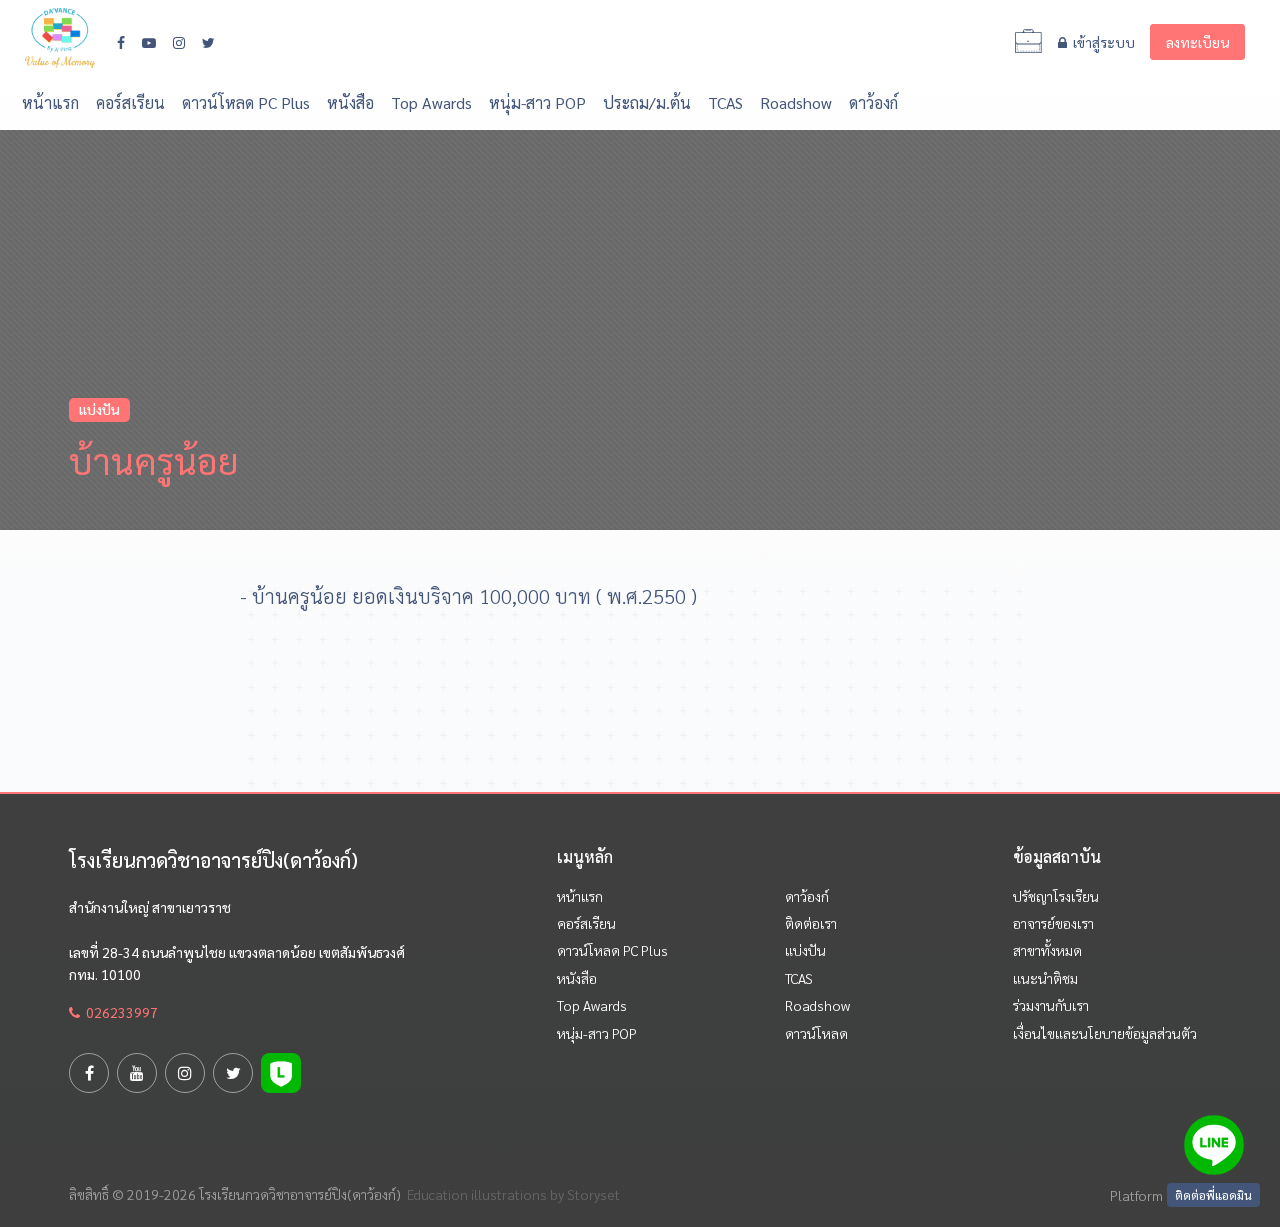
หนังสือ (350, 102)
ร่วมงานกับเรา (1051, 1005)
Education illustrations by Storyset (513, 1194)
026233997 (119, 1012)
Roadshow (796, 102)
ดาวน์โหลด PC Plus (246, 102)
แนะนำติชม (1045, 978)
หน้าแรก (50, 102)
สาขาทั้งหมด (1047, 950)
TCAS (725, 102)
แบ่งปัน (805, 950)
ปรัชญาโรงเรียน (1056, 896)
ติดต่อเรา (811, 923)
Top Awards (431, 102)
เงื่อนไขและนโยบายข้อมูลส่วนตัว (1105, 1033)
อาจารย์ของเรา (1053, 923)
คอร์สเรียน (130, 102)
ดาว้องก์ (873, 102)
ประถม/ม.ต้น (647, 102)
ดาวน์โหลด (816, 1033)
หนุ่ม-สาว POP (537, 102)
